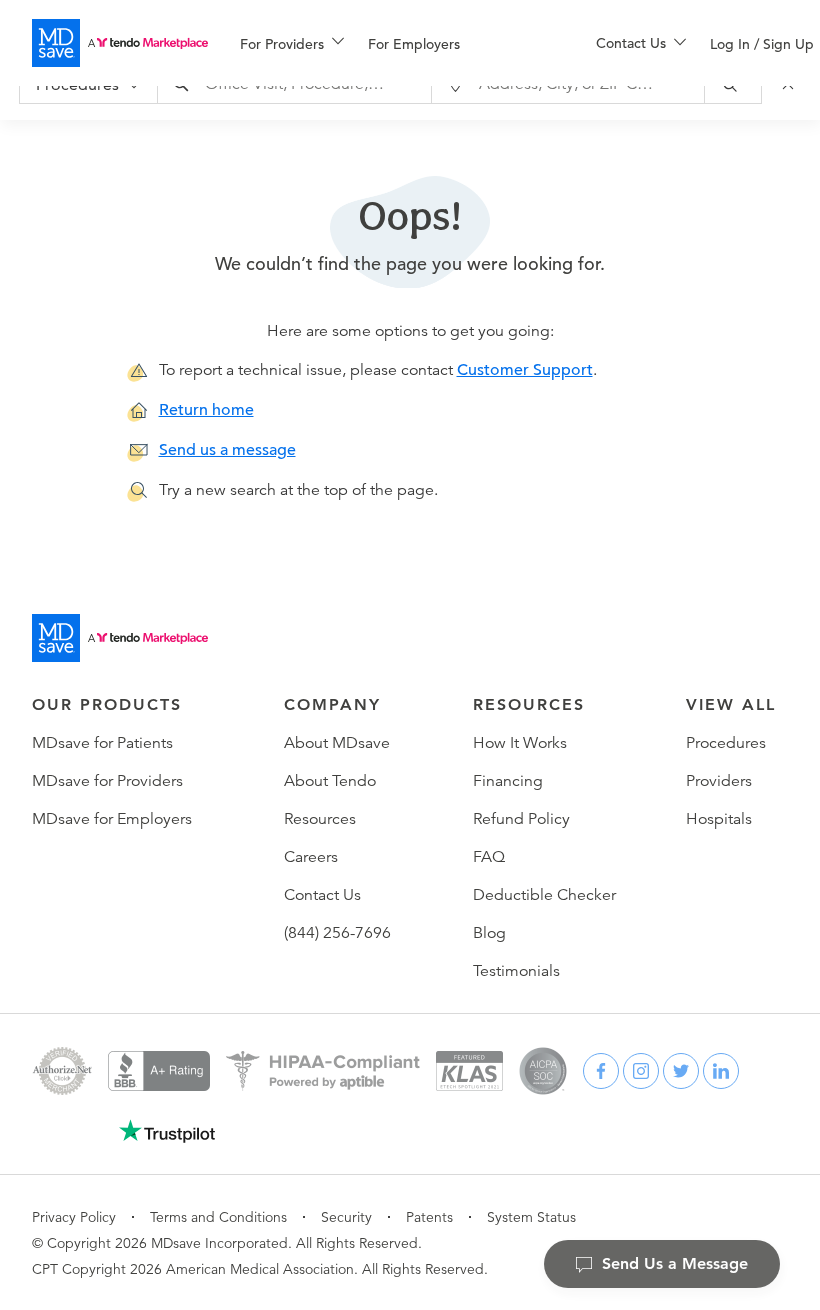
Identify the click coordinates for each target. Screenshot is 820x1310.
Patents (429, 1217)
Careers (311, 857)
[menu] (386, 43)
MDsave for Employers (112, 819)
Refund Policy (521, 819)
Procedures (726, 743)
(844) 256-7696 (337, 933)
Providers (719, 781)
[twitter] (681, 1071)
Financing (508, 781)
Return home (206, 410)
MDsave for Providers (107, 781)
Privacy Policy (74, 1217)
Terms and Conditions (218, 1217)
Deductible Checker (544, 895)
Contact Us (322, 895)
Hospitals (719, 819)
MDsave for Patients (102, 743)
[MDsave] (120, 43)
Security (346, 1217)
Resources (320, 819)
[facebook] (601, 1071)
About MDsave (337, 743)
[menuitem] (292, 44)
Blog (489, 933)
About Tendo (330, 781)
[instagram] (641, 1071)
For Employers (414, 44)
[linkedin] (721, 1071)
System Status (531, 1217)
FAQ (489, 857)
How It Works (520, 743)
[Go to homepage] (120, 638)
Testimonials (516, 971)
